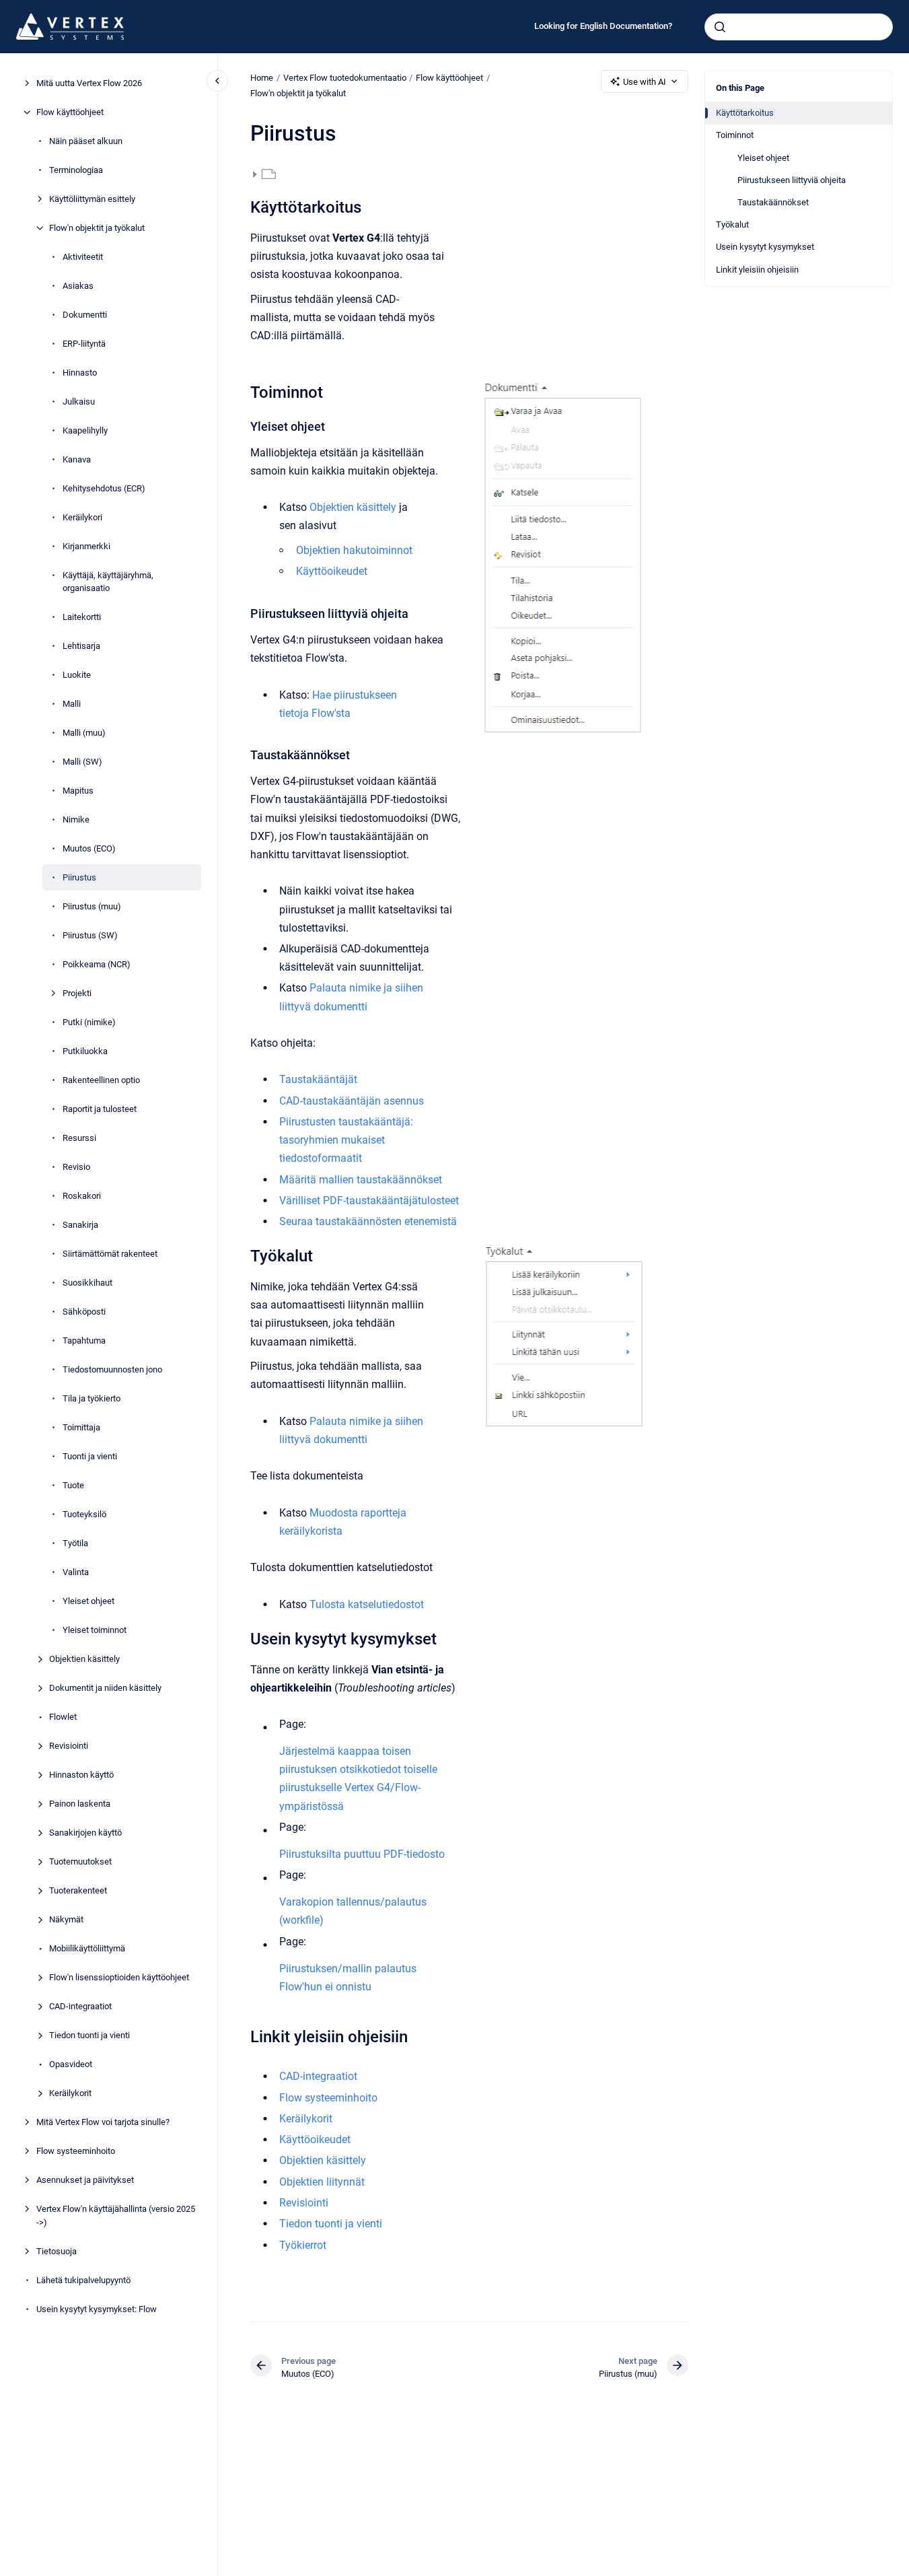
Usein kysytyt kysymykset (765, 247)
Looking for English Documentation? (603, 26)
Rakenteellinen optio (101, 1080)
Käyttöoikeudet (332, 571)
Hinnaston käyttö (81, 1775)
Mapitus (78, 791)
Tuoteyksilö (84, 1514)
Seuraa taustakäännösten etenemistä (368, 1221)
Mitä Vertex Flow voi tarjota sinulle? (103, 2122)
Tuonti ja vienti (90, 1456)
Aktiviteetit (83, 257)
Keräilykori (82, 517)
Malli (72, 704)
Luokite (77, 675)
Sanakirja (80, 1225)
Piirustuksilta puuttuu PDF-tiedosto (362, 1854)
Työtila (75, 1543)
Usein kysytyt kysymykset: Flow (97, 2309)
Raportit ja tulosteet (100, 1109)
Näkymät (66, 1919)
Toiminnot (735, 135)
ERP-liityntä (84, 344)
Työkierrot (303, 2245)
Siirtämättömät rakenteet (110, 1254)
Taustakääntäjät (318, 1079)
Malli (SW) (82, 762)
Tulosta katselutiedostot (367, 1604)
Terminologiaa (76, 170)
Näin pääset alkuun (86, 141)
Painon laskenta (80, 1804)
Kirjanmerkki (86, 546)
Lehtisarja (81, 646)
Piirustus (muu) (92, 906)
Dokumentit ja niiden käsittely (105, 1688)
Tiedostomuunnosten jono (112, 1369)
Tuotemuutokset (80, 1861)
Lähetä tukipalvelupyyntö (83, 2280)
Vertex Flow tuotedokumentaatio (345, 78)
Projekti (77, 993)
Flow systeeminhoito (76, 2151)
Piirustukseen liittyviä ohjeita (792, 180)
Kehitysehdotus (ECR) (104, 488)
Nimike (76, 820)
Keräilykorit (70, 2093)
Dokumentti (85, 315)
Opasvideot (71, 2064)
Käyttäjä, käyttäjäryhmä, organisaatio (108, 582)
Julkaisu (79, 402)
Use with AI (645, 82)
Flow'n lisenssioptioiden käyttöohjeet (119, 1977)
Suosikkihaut (87, 1283)
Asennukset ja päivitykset (85, 2180)
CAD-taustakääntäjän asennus (352, 1101)
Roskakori (82, 1196)
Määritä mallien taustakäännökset (361, 1180)
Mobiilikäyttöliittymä (87, 1948)
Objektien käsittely (84, 1659)
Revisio (76, 1167)
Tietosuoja (57, 2251)
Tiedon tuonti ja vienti (89, 2035)
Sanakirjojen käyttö (85, 1833)
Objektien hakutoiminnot (354, 550)
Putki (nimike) (89, 1022)
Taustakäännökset (773, 202)
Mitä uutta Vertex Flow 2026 (89, 83)
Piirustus (79, 877)
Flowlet (63, 1717)
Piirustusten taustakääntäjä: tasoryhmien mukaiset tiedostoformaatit (346, 1140)
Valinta (76, 1572)
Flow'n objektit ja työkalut (97, 228)
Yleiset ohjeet (88, 1601)
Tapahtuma (84, 1341)
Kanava (77, 459)
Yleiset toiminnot (95, 1630)
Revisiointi (69, 1746)
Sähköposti (84, 1312)
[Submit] (720, 27)
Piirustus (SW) (90, 935)
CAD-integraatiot (80, 2006)
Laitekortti (82, 617)
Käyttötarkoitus (745, 113)
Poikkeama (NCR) (97, 964)
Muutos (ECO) (89, 848)
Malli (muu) (84, 733)
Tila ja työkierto (92, 1398)
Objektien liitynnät (322, 2182)
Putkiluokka (85, 1051)
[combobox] (799, 27)
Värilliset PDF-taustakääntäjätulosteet (369, 1200)
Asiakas (78, 286)
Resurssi (79, 1138)
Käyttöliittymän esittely (92, 199)
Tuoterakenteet (78, 1890)
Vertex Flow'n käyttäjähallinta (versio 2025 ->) (116, 2216)
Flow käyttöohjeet (70, 112)
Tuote (73, 1485)
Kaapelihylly (85, 430)
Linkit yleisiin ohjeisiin (757, 270)
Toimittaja (81, 1427)
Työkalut (732, 224)
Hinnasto (80, 373)
